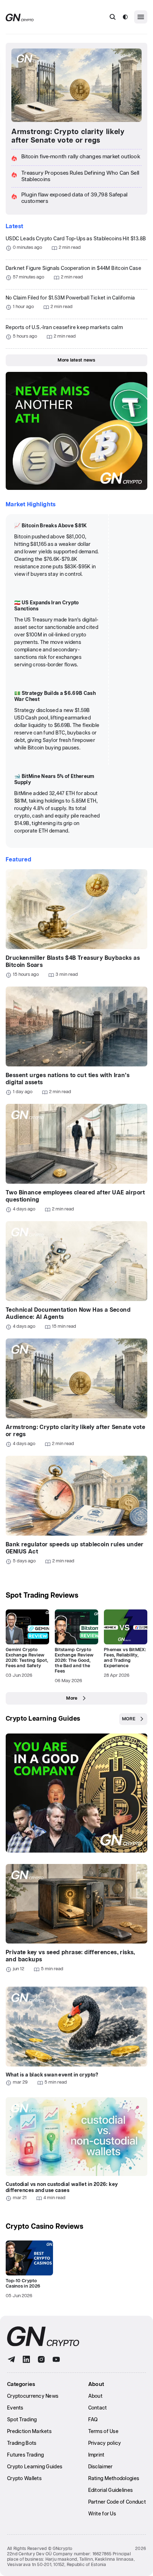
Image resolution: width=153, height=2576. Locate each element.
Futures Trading (25, 2455)
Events (15, 2408)
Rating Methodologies (114, 2479)
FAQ (93, 2420)
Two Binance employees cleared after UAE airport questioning (75, 1196)
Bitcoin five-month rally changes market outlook (81, 157)
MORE (129, 1719)
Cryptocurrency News (33, 2396)
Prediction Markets (29, 2432)
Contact (98, 2408)
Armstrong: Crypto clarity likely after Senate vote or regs (68, 136)
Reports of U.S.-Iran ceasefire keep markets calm (64, 328)
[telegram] (11, 2359)
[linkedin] (26, 2359)
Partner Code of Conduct (117, 2502)
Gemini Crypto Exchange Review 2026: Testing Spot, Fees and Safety (27, 1658)
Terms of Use (103, 2432)
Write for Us (102, 2514)
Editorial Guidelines (111, 2490)
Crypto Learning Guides (43, 1719)
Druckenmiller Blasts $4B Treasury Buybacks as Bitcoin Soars (73, 962)
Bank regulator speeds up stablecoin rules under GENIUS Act (75, 1548)
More (72, 1698)
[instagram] (41, 2359)
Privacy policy (105, 2443)
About (95, 2396)
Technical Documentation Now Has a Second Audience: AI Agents (68, 1314)
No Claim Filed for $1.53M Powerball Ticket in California (70, 298)
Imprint (96, 2455)
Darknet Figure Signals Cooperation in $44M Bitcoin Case (73, 268)
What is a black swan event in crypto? (52, 2075)
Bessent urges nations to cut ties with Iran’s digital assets (68, 1079)
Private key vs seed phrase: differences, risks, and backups (70, 1956)
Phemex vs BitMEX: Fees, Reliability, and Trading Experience (125, 1658)
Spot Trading (22, 2420)
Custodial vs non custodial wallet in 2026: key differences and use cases (62, 2188)
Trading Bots (22, 2443)
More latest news (76, 360)
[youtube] (56, 2359)
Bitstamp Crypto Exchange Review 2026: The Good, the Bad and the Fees (74, 1661)
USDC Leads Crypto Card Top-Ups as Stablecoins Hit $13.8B (76, 239)
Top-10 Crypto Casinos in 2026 (23, 2284)
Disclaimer (101, 2467)
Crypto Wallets (24, 2479)
